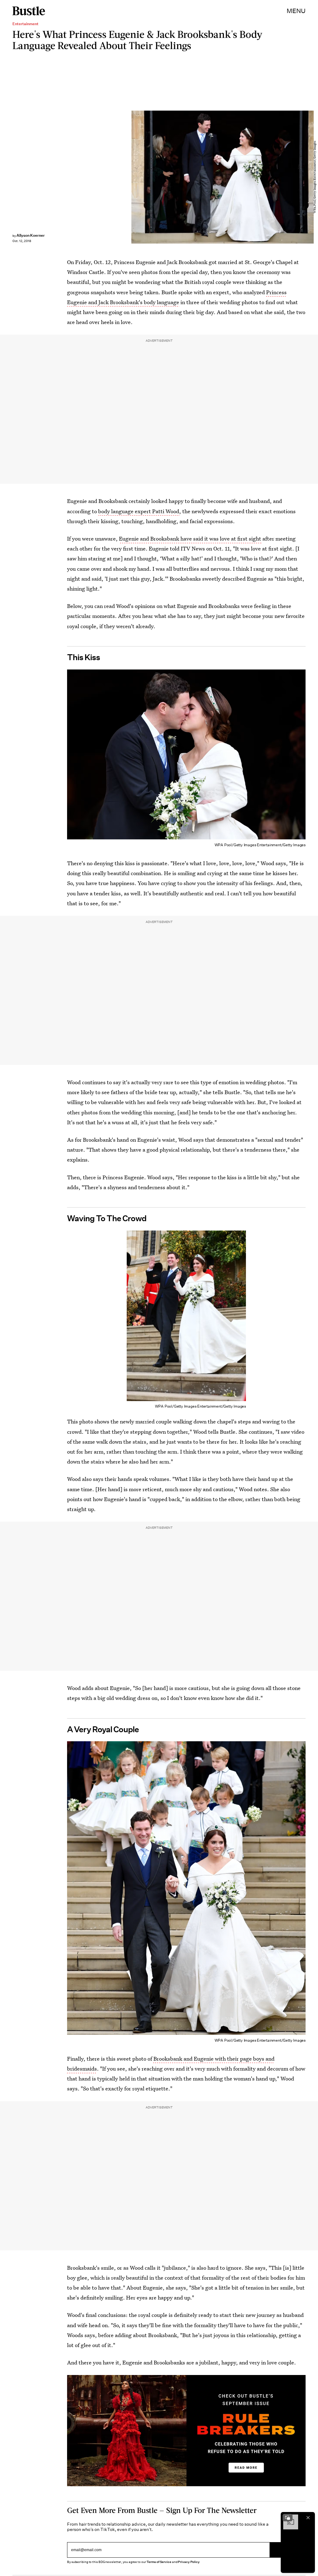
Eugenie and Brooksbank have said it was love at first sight (190, 539)
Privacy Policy (189, 2562)
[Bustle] (29, 11)
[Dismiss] (308, 2518)
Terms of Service (159, 2562)
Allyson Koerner (31, 235)
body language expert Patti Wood (139, 511)
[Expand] (288, 2518)
